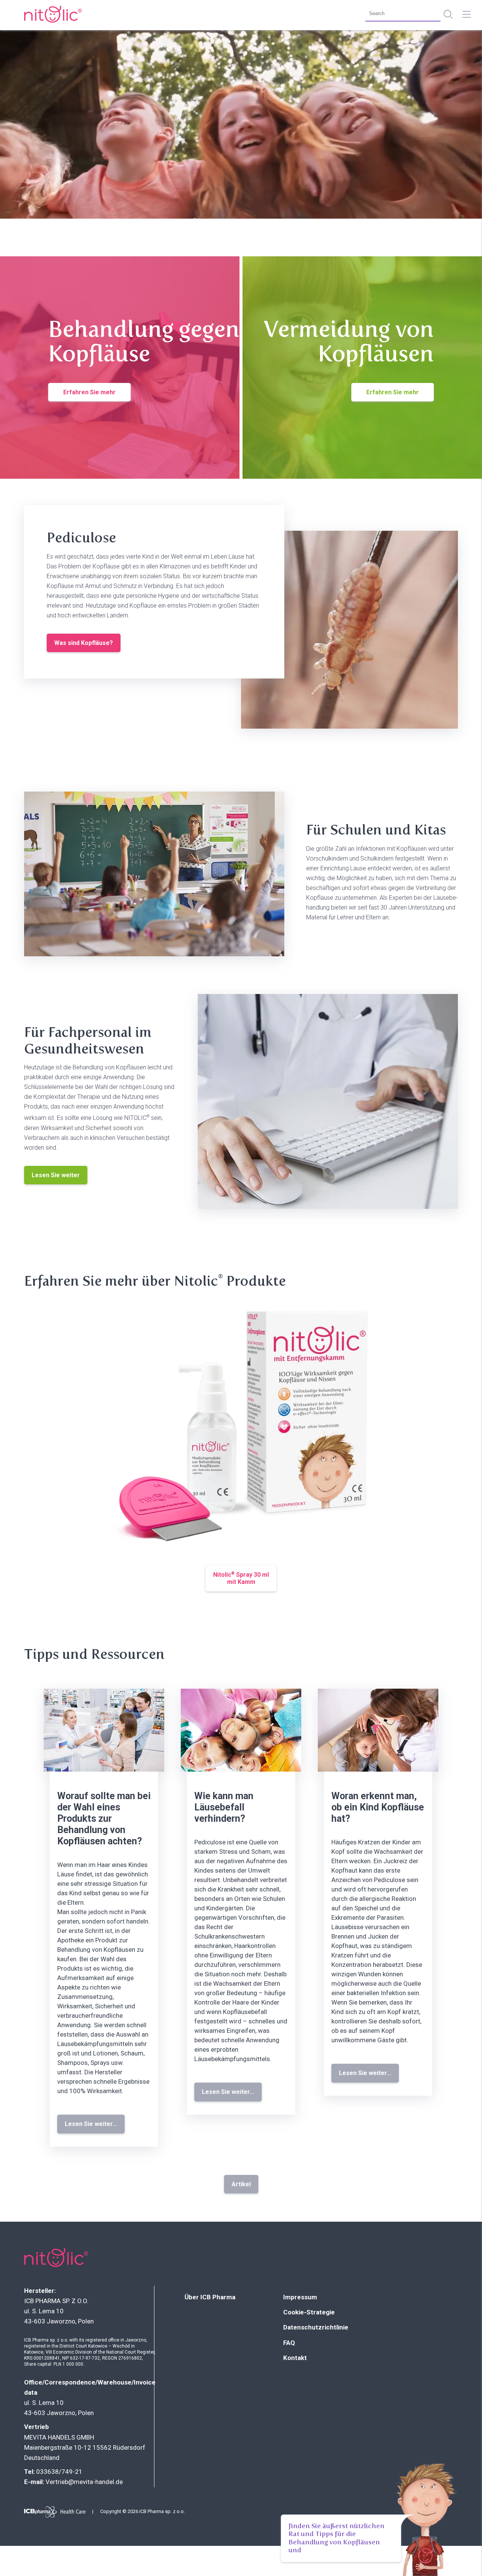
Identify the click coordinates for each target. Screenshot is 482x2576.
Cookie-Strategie (309, 2312)
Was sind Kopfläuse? (84, 643)
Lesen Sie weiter (56, 1175)
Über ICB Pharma (210, 2297)
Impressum (300, 2297)
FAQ (289, 2343)
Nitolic (52, 14)
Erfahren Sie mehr (89, 392)
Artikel (241, 2184)
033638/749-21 (59, 2472)
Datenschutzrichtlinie (316, 2327)
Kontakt (295, 2358)
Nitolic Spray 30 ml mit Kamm (241, 1578)
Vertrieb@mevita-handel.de (84, 2482)
